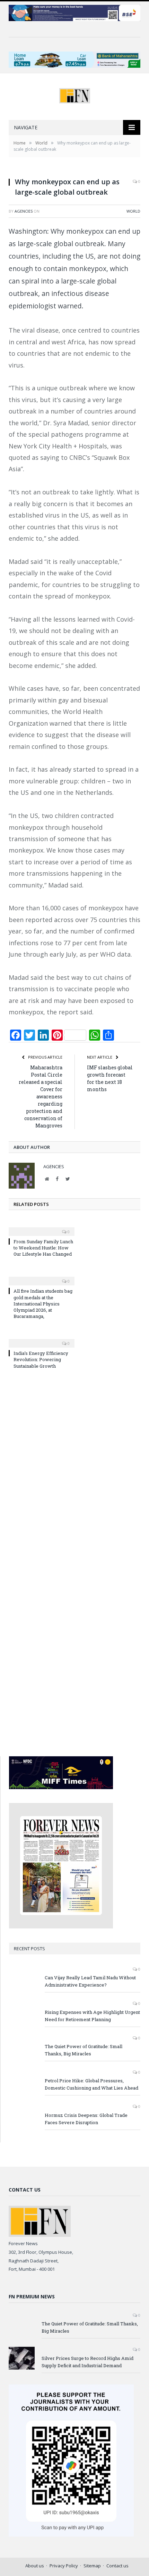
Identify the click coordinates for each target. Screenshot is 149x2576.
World (133, 211)
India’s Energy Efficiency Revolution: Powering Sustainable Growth (41, 1359)
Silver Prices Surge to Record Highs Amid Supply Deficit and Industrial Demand (87, 2362)
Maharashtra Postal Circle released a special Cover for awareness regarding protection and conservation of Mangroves (41, 1096)
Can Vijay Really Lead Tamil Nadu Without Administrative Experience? (90, 1981)
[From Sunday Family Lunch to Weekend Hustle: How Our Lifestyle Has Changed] (42, 1227)
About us (35, 2566)
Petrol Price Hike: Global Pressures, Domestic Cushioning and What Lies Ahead (91, 2084)
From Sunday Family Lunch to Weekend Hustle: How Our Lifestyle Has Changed (43, 1248)
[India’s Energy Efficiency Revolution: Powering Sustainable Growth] (42, 1339)
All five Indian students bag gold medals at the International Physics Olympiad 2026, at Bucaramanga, (43, 1304)
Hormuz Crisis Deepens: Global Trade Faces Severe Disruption (86, 2119)
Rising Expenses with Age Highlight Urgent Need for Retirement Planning (92, 2016)
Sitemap (92, 2566)
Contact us (117, 2566)
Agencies (24, 211)
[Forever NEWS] (75, 94)
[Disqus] (74, 1468)
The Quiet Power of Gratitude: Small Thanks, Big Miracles (84, 2050)
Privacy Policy (64, 2566)
